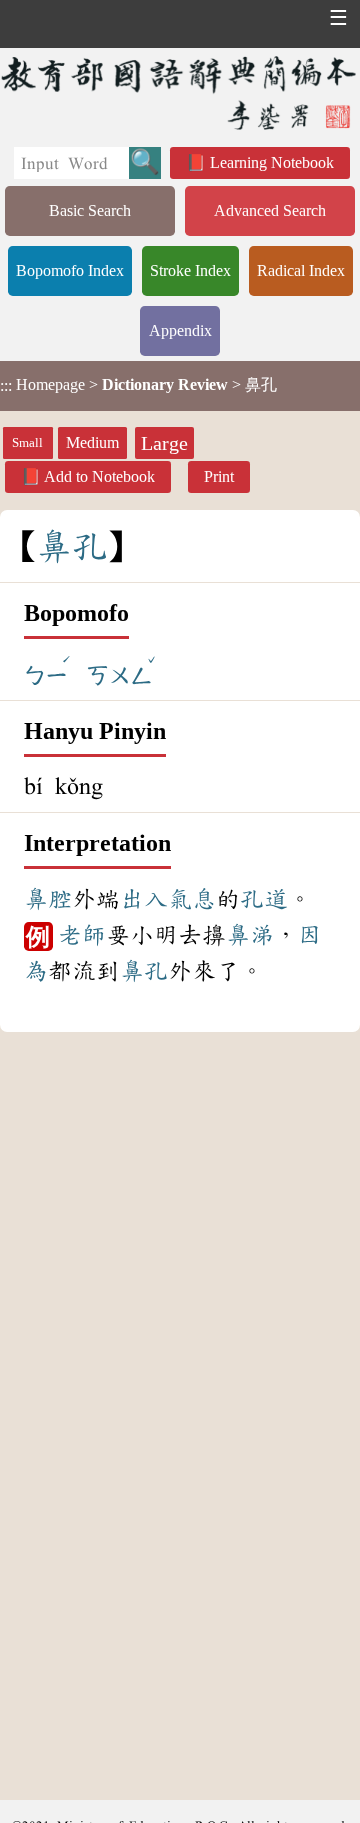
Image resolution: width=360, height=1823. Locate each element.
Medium (92, 442)
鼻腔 (48, 899)
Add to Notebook (99, 476)
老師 (82, 935)
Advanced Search (270, 210)
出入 (144, 899)
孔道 (264, 899)
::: (6, 385)
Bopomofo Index (70, 270)
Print (219, 476)
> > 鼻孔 (138, 385)
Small (27, 443)
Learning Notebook (272, 162)
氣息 (192, 899)
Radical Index (301, 270)
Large (164, 443)
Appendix (180, 330)
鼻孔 (144, 971)
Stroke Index (190, 270)
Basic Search (90, 210)
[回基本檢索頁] (180, 92)
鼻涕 (250, 935)
